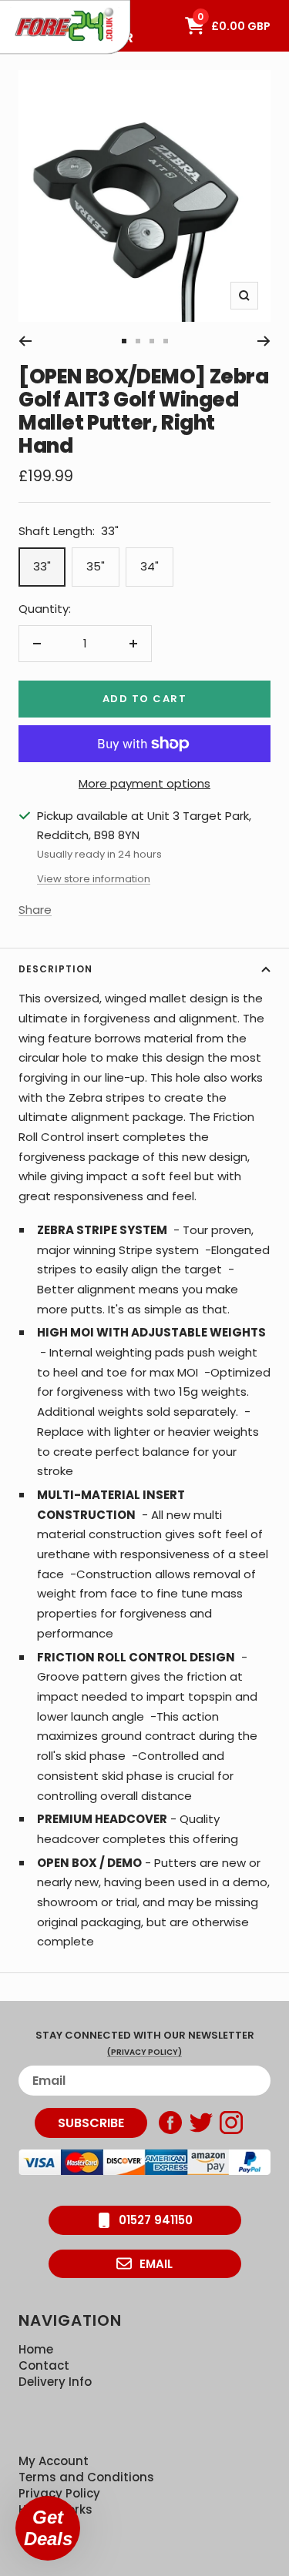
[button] (48, 2528)
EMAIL (156, 2264)
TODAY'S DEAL (48, 8)
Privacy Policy (59, 2493)
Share (35, 910)
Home (36, 2349)
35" (96, 566)
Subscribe (91, 2123)
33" (42, 566)
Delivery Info (55, 2382)
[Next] (264, 341)
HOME (26, 8)
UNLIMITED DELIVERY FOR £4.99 (69, 8)
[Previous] (25, 341)
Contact (44, 2365)
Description (55, 969)
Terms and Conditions (86, 2477)
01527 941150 (156, 2220)
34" (150, 566)
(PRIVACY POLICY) (144, 2052)
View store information (94, 879)
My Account (54, 2461)
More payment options (144, 783)
